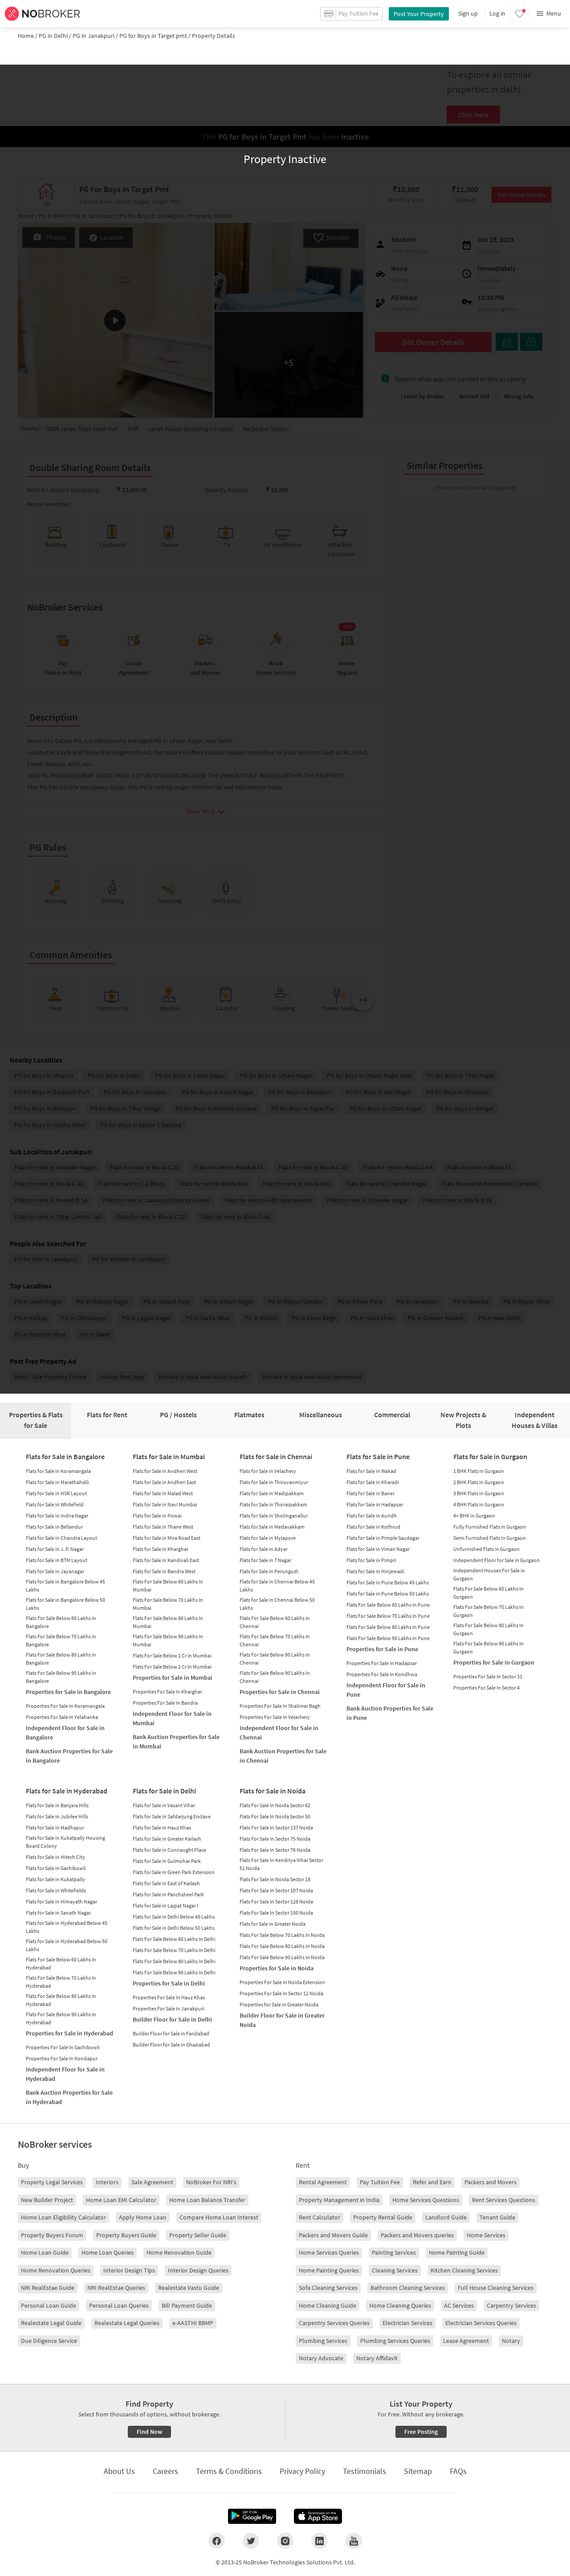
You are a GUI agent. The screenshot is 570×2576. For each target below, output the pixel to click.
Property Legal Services (52, 2182)
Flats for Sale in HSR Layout (56, 1493)
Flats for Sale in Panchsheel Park (168, 1894)
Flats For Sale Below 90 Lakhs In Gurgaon (489, 1647)
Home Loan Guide (45, 2252)
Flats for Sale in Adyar (264, 1549)
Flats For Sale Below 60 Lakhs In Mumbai (168, 1585)
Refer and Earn (432, 2182)
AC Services (459, 2305)
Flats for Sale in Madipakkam (272, 1493)
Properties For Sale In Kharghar (167, 1692)
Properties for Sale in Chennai (280, 1692)
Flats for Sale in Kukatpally (55, 1879)
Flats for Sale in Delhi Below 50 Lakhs (174, 1928)
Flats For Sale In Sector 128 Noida (276, 1901)
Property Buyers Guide (126, 2235)
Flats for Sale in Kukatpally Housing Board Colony (65, 1842)
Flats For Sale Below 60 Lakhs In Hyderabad (61, 1963)
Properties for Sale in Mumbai (173, 1678)
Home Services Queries (329, 2252)
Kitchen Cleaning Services (464, 2270)
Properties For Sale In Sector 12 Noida (281, 1993)
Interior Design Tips (129, 2270)
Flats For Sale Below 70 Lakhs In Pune (388, 1616)
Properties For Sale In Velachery (275, 1717)
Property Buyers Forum (52, 2235)
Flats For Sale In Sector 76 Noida (275, 1850)
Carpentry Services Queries (334, 2323)
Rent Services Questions (504, 2200)
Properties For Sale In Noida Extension (282, 1982)
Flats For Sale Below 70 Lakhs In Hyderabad (61, 1982)
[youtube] (354, 2541)
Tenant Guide (497, 2217)
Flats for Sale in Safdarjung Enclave (172, 1816)
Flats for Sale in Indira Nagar (57, 1516)
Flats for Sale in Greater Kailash (167, 1839)
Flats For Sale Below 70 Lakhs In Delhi (174, 1950)
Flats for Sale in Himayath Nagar (61, 1901)
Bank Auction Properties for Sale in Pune (390, 1713)
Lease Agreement (466, 2341)
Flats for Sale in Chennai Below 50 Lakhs (277, 1604)
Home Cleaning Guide (328, 2305)
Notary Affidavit (377, 2358)
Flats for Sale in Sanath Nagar (58, 1913)
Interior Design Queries (198, 2270)
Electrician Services (407, 2323)
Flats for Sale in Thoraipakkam (273, 1504)
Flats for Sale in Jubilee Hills (57, 1816)
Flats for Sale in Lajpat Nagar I (165, 1905)
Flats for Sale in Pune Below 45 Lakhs (388, 1582)
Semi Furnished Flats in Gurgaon (490, 1538)
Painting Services (394, 2252)
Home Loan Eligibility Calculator (63, 2217)
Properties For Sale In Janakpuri (169, 2008)
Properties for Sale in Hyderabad (69, 2033)
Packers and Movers (491, 2182)
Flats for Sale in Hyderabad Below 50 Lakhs (67, 1945)
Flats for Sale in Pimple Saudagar (383, 1538)
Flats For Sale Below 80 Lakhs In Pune (388, 1627)
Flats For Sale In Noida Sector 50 (275, 1816)
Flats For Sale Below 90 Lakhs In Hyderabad (61, 2018)
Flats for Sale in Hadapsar (375, 1504)
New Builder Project (47, 2200)
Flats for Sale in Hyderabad (67, 1791)
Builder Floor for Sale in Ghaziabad (171, 2045)
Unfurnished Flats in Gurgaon (487, 1549)
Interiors (107, 2182)
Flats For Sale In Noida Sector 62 (275, 1805)
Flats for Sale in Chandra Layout (61, 1538)
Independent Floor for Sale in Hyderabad (65, 2074)
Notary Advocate (321, 2358)
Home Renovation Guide (179, 2252)
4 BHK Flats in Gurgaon (479, 1504)
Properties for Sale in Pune (382, 1649)
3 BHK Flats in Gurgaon (479, 1493)
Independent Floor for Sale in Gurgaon (497, 1560)
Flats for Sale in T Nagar (265, 1560)
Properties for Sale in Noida (277, 1968)
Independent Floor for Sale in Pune (386, 1690)
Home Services (486, 2235)
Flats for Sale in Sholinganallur (274, 1516)
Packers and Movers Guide (333, 2235)
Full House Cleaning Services (496, 2288)
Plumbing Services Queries (395, 2341)
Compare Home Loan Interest (219, 2217)
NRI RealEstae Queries (116, 2288)
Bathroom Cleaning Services (408, 2288)
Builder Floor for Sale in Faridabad (171, 2033)
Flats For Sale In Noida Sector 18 (275, 1879)
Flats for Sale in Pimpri (371, 1560)
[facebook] (217, 2541)
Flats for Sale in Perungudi (269, 1571)
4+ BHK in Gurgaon (474, 1516)
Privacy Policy (302, 2471)
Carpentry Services (511, 2305)
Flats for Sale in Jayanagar (55, 1571)
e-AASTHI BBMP (193, 2323)
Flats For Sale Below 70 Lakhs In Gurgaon (489, 1611)
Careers (165, 2471)
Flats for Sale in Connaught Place (169, 1850)
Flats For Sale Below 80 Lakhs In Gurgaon (489, 1629)
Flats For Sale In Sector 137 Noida (276, 1827)
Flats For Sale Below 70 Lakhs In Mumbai (168, 1604)
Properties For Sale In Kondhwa (382, 1674)
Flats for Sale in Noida (273, 1791)
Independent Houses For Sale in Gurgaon (489, 1574)
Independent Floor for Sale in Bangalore (65, 1733)
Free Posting (421, 2432)
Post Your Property (419, 14)
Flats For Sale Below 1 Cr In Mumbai (172, 1655)
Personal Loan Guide (49, 2305)
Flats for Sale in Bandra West (164, 1571)
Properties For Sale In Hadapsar (382, 1663)
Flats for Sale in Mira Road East (167, 1538)
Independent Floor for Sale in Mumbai (172, 1718)
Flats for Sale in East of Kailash (166, 1883)
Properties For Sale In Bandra (165, 1703)
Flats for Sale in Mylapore (268, 1538)
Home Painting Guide (457, 2252)
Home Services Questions (426, 2200)
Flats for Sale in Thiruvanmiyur (274, 1482)
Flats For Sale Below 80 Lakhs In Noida (282, 1946)
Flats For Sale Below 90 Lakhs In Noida (282, 1957)
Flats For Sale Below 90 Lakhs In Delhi (174, 1972)
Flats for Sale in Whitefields (56, 1890)
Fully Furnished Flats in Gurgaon (490, 1527)
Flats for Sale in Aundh (372, 1516)
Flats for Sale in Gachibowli (56, 1868)
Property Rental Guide (383, 2217)
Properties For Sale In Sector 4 (487, 1688)
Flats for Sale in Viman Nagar (378, 1549)
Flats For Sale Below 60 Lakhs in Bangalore (61, 1622)
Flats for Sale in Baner (370, 1493)
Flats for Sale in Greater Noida (273, 1924)
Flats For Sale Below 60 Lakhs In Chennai (275, 1622)
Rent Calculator (320, 2217)
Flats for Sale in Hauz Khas (162, 1827)
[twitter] (251, 2541)
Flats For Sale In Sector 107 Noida (276, 1890)
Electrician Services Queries (481, 2323)
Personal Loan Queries (119, 2305)
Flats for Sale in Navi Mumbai (165, 1504)
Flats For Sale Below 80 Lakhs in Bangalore (61, 1659)
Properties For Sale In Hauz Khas (169, 1997)
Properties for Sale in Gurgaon (494, 1662)
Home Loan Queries (108, 2252)
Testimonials (364, 2471)
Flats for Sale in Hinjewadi (375, 1571)
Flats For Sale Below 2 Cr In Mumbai (172, 1667)
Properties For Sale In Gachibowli (63, 2047)
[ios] (318, 2516)
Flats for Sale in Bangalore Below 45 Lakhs (65, 1585)
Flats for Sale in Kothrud (373, 1527)
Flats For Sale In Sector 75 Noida (275, 1839)
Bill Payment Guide (187, 2305)
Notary (511, 2341)
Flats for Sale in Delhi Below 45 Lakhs (174, 1917)
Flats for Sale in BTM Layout (57, 1560)
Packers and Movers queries (417, 2235)
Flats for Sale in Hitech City (55, 1857)
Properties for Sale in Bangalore (68, 1692)
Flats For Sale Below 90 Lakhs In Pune (388, 1638)
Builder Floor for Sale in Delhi (172, 2019)
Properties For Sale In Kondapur (62, 2058)
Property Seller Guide (198, 2235)
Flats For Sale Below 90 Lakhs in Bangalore (61, 1677)
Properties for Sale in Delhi (169, 1983)
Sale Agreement (152, 2182)
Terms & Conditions (229, 2471)
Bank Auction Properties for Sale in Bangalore (69, 1756)
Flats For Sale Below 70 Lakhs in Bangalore (61, 1640)
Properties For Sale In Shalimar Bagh (280, 1706)
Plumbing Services (323, 2341)
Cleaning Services (395, 2270)
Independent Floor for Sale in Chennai (279, 1733)
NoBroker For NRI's (211, 2182)
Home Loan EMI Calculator (121, 2200)
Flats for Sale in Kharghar (161, 1549)
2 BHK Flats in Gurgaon (479, 1482)
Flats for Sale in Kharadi (373, 1482)
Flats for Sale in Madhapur (55, 1827)
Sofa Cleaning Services (328, 2288)
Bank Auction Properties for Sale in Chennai (283, 1756)
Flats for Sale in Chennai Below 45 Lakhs (277, 1585)
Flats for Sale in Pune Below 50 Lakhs (388, 1594)
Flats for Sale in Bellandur (54, 1527)
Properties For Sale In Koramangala (65, 1706)
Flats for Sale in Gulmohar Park (167, 1861)
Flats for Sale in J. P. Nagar (55, 1549)
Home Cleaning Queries (400, 2305)
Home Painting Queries (329, 2270)
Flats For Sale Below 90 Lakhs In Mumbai (168, 1640)
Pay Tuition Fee (380, 2182)
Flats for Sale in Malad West (163, 1493)
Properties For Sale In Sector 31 (488, 1676)
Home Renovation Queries (56, 2270)
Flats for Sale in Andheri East (164, 1482)
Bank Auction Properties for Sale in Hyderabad (69, 2097)
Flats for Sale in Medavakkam (272, 1527)
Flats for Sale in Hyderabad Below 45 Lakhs (67, 1927)
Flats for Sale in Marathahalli (57, 1482)
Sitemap (418, 2471)
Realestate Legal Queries (127, 2323)
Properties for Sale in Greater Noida (279, 2004)
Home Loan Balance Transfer (207, 2200)
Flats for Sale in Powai (157, 1516)
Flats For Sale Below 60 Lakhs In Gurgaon (489, 1593)
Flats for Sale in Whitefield (55, 1504)
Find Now (149, 2432)
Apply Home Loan (143, 2217)
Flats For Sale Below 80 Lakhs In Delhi (174, 1961)
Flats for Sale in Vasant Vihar (164, 1805)
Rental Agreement (323, 2182)
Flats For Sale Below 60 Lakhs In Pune (388, 1605)
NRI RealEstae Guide (48, 2288)
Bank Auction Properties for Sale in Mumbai (176, 1741)
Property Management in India (339, 2200)
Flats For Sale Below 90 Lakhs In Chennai (275, 1677)
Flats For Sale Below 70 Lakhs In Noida (282, 1935)
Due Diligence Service (49, 2341)
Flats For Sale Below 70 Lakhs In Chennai (275, 1640)
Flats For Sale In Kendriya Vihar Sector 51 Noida (281, 1864)
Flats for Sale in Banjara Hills (57, 1805)
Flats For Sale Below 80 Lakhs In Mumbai (168, 1622)
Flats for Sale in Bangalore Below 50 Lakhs (65, 1604)
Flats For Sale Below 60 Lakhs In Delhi (174, 1939)
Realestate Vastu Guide (189, 2288)
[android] (252, 2516)
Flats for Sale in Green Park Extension (174, 1872)
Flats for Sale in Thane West (163, 1527)
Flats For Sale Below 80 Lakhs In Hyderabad (61, 2000)
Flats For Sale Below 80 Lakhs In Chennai (275, 1659)
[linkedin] (320, 2541)
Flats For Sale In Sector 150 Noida (276, 1913)
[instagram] (285, 2541)
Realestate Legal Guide (51, 2323)
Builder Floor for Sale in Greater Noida (282, 2020)
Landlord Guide (446, 2217)
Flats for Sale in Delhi (164, 1791)
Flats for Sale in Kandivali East (166, 1560)
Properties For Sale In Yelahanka (62, 1717)
